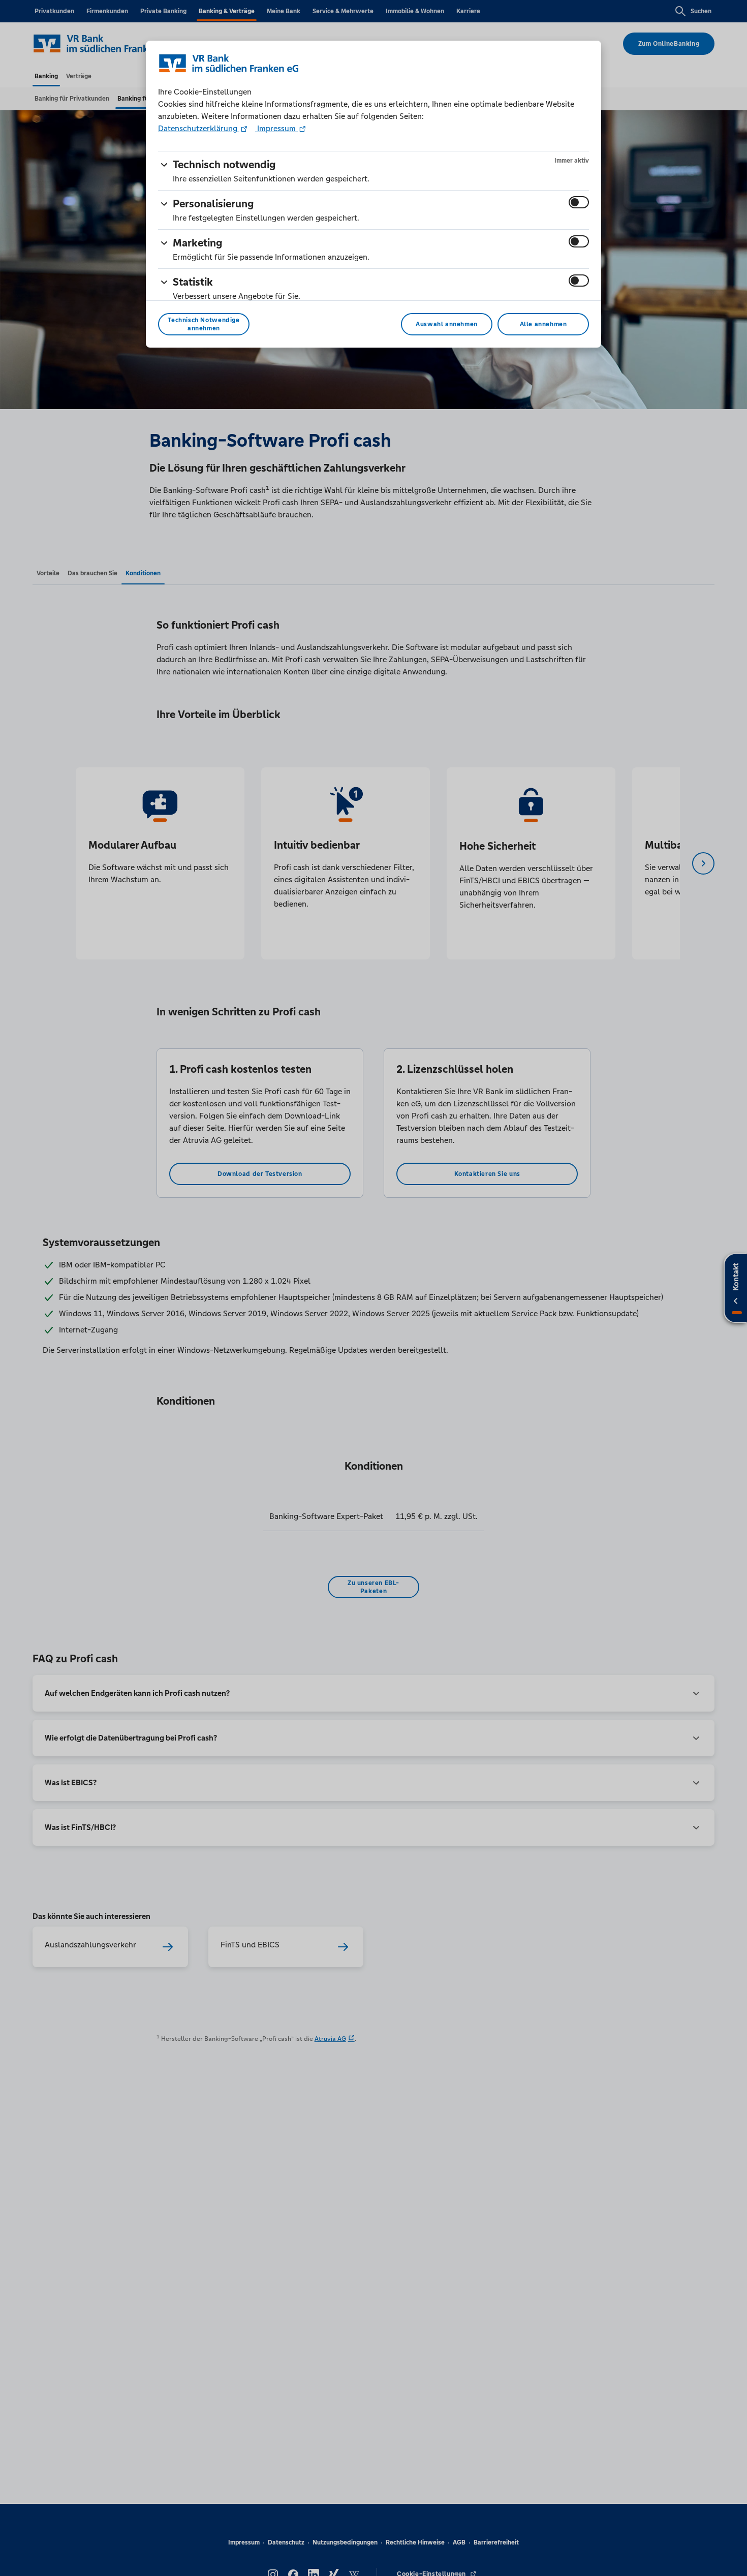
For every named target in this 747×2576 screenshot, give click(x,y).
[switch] (579, 202)
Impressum (276, 128)
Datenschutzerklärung (199, 128)
